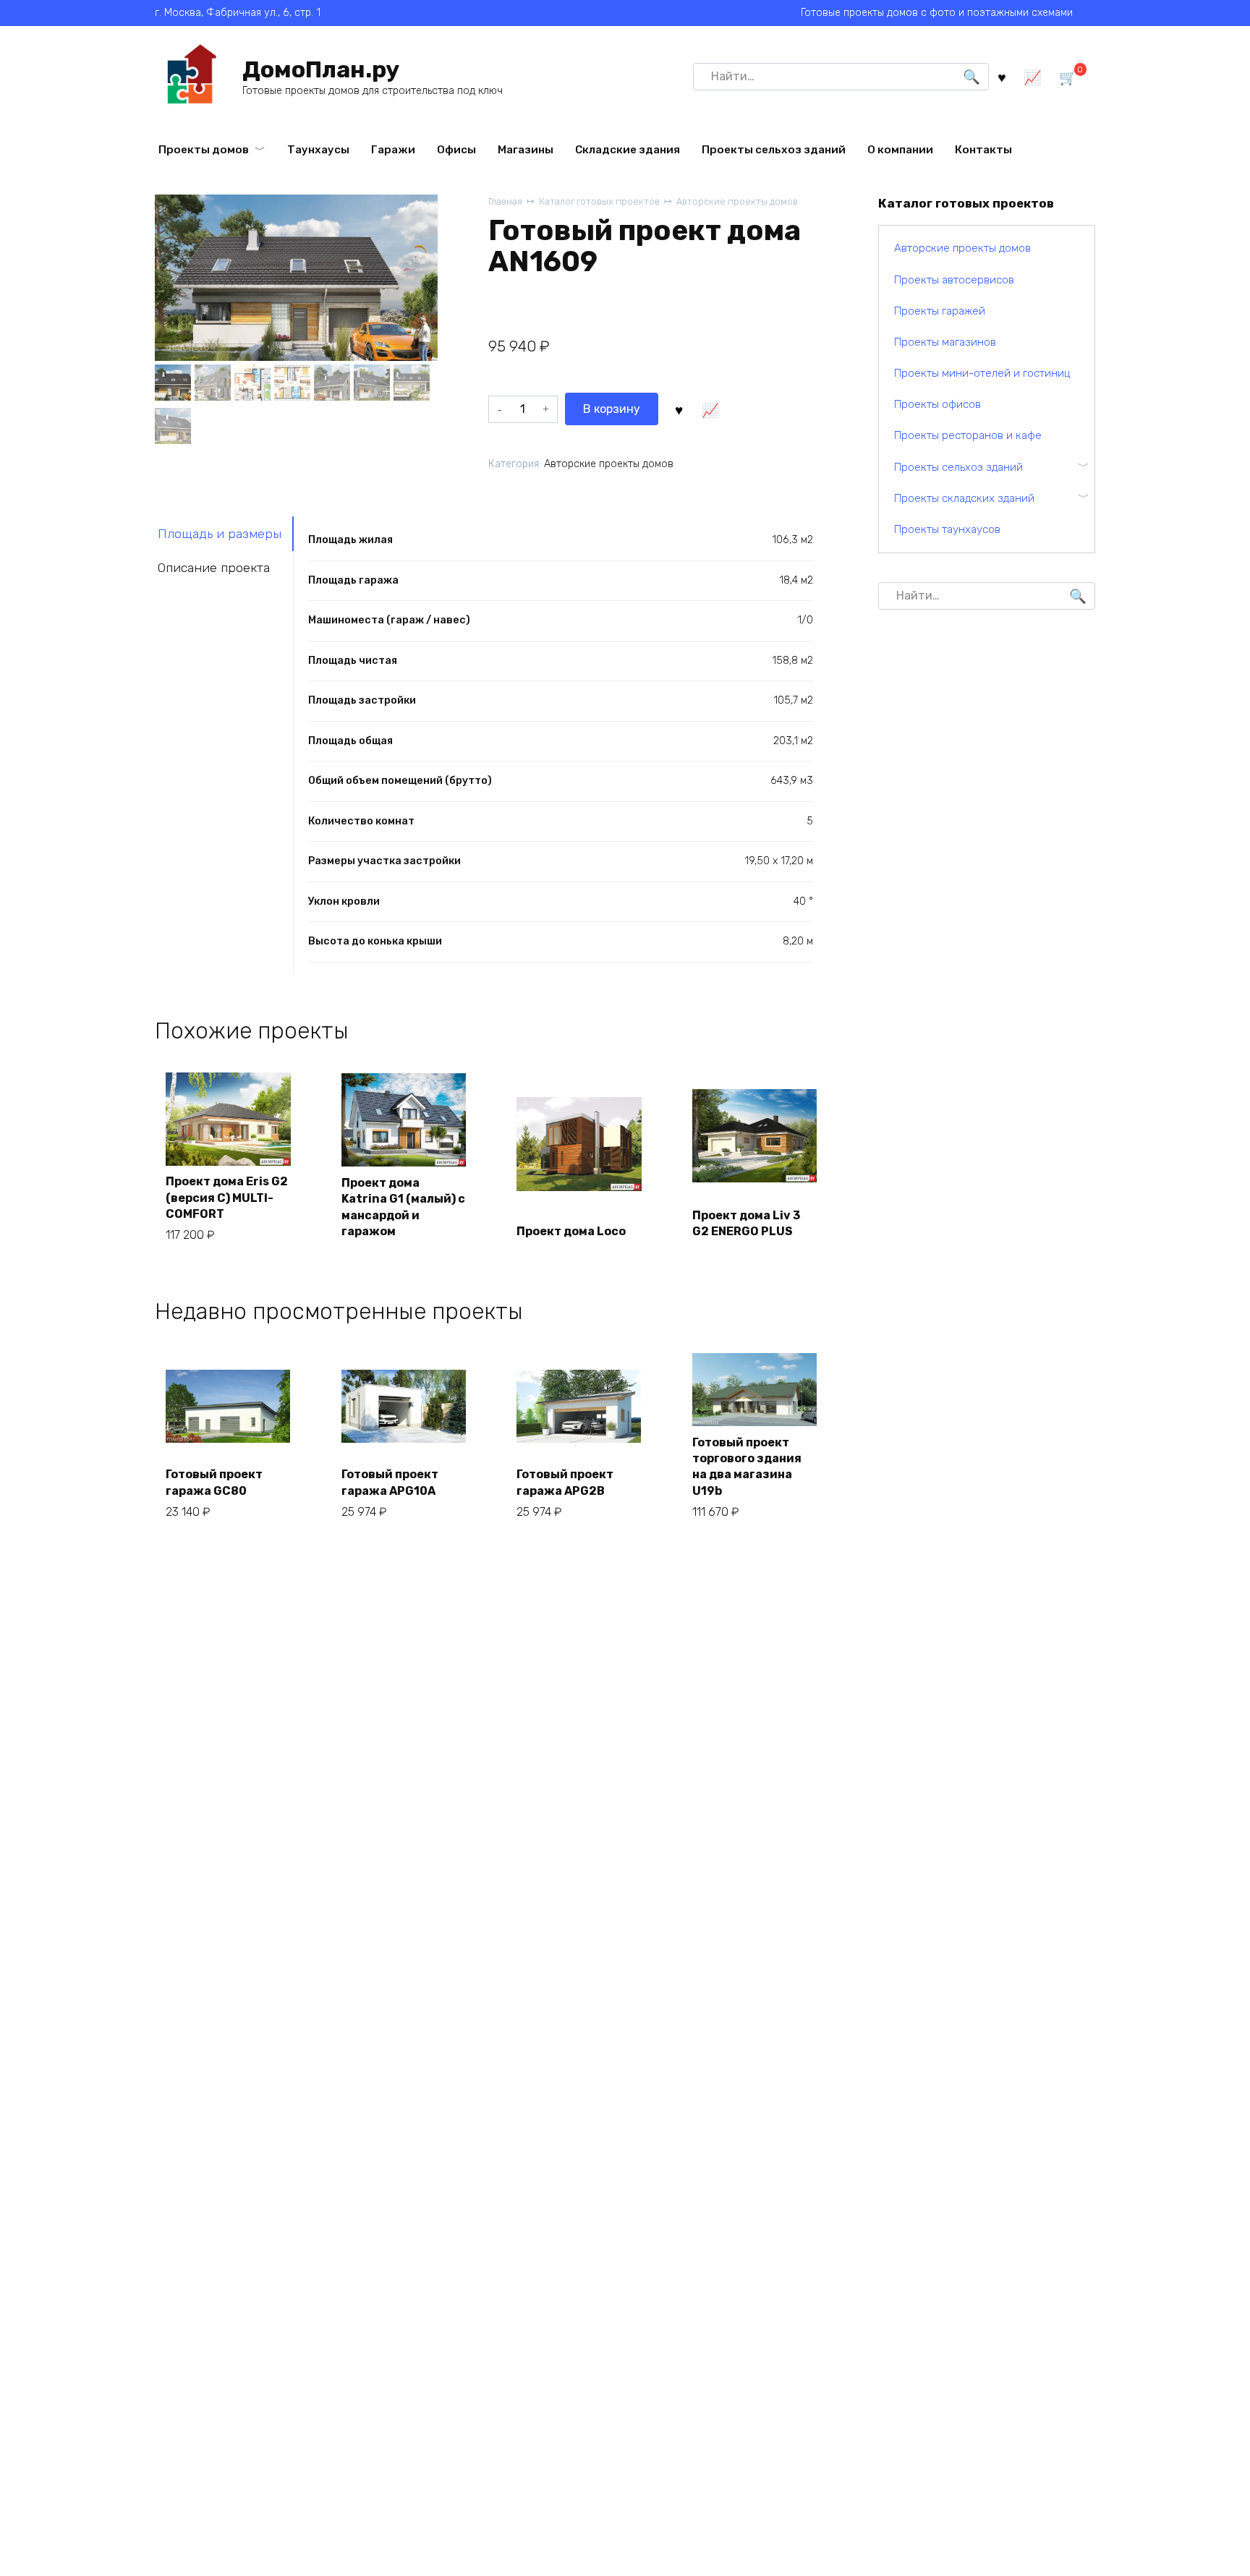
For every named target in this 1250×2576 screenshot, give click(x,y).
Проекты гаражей (940, 311)
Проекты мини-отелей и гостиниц (982, 373)
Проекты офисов (937, 404)
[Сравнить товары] (1033, 76)
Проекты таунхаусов (947, 529)
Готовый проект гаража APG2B (565, 1482)
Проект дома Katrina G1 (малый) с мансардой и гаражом (403, 1207)
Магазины (526, 150)
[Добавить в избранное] (679, 409)
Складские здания (628, 150)
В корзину (612, 409)
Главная (505, 201)
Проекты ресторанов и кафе (968, 435)
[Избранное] (1002, 76)
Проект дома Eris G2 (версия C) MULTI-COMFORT (227, 1198)
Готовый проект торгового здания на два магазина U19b (747, 1467)
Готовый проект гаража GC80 (214, 1482)
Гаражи (393, 150)
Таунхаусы (318, 150)
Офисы (456, 150)
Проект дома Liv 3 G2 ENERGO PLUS (746, 1223)
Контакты (983, 150)
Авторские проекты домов (737, 201)
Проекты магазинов (945, 342)
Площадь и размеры (220, 534)
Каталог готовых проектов (599, 201)
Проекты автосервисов (954, 280)
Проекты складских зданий (964, 498)
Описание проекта (214, 568)
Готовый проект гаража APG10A (390, 1482)
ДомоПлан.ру (321, 69)
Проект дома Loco (571, 1231)
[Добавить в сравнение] (710, 409)
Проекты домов (204, 150)
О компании (900, 150)
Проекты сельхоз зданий (774, 150)
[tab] (224, 533)
